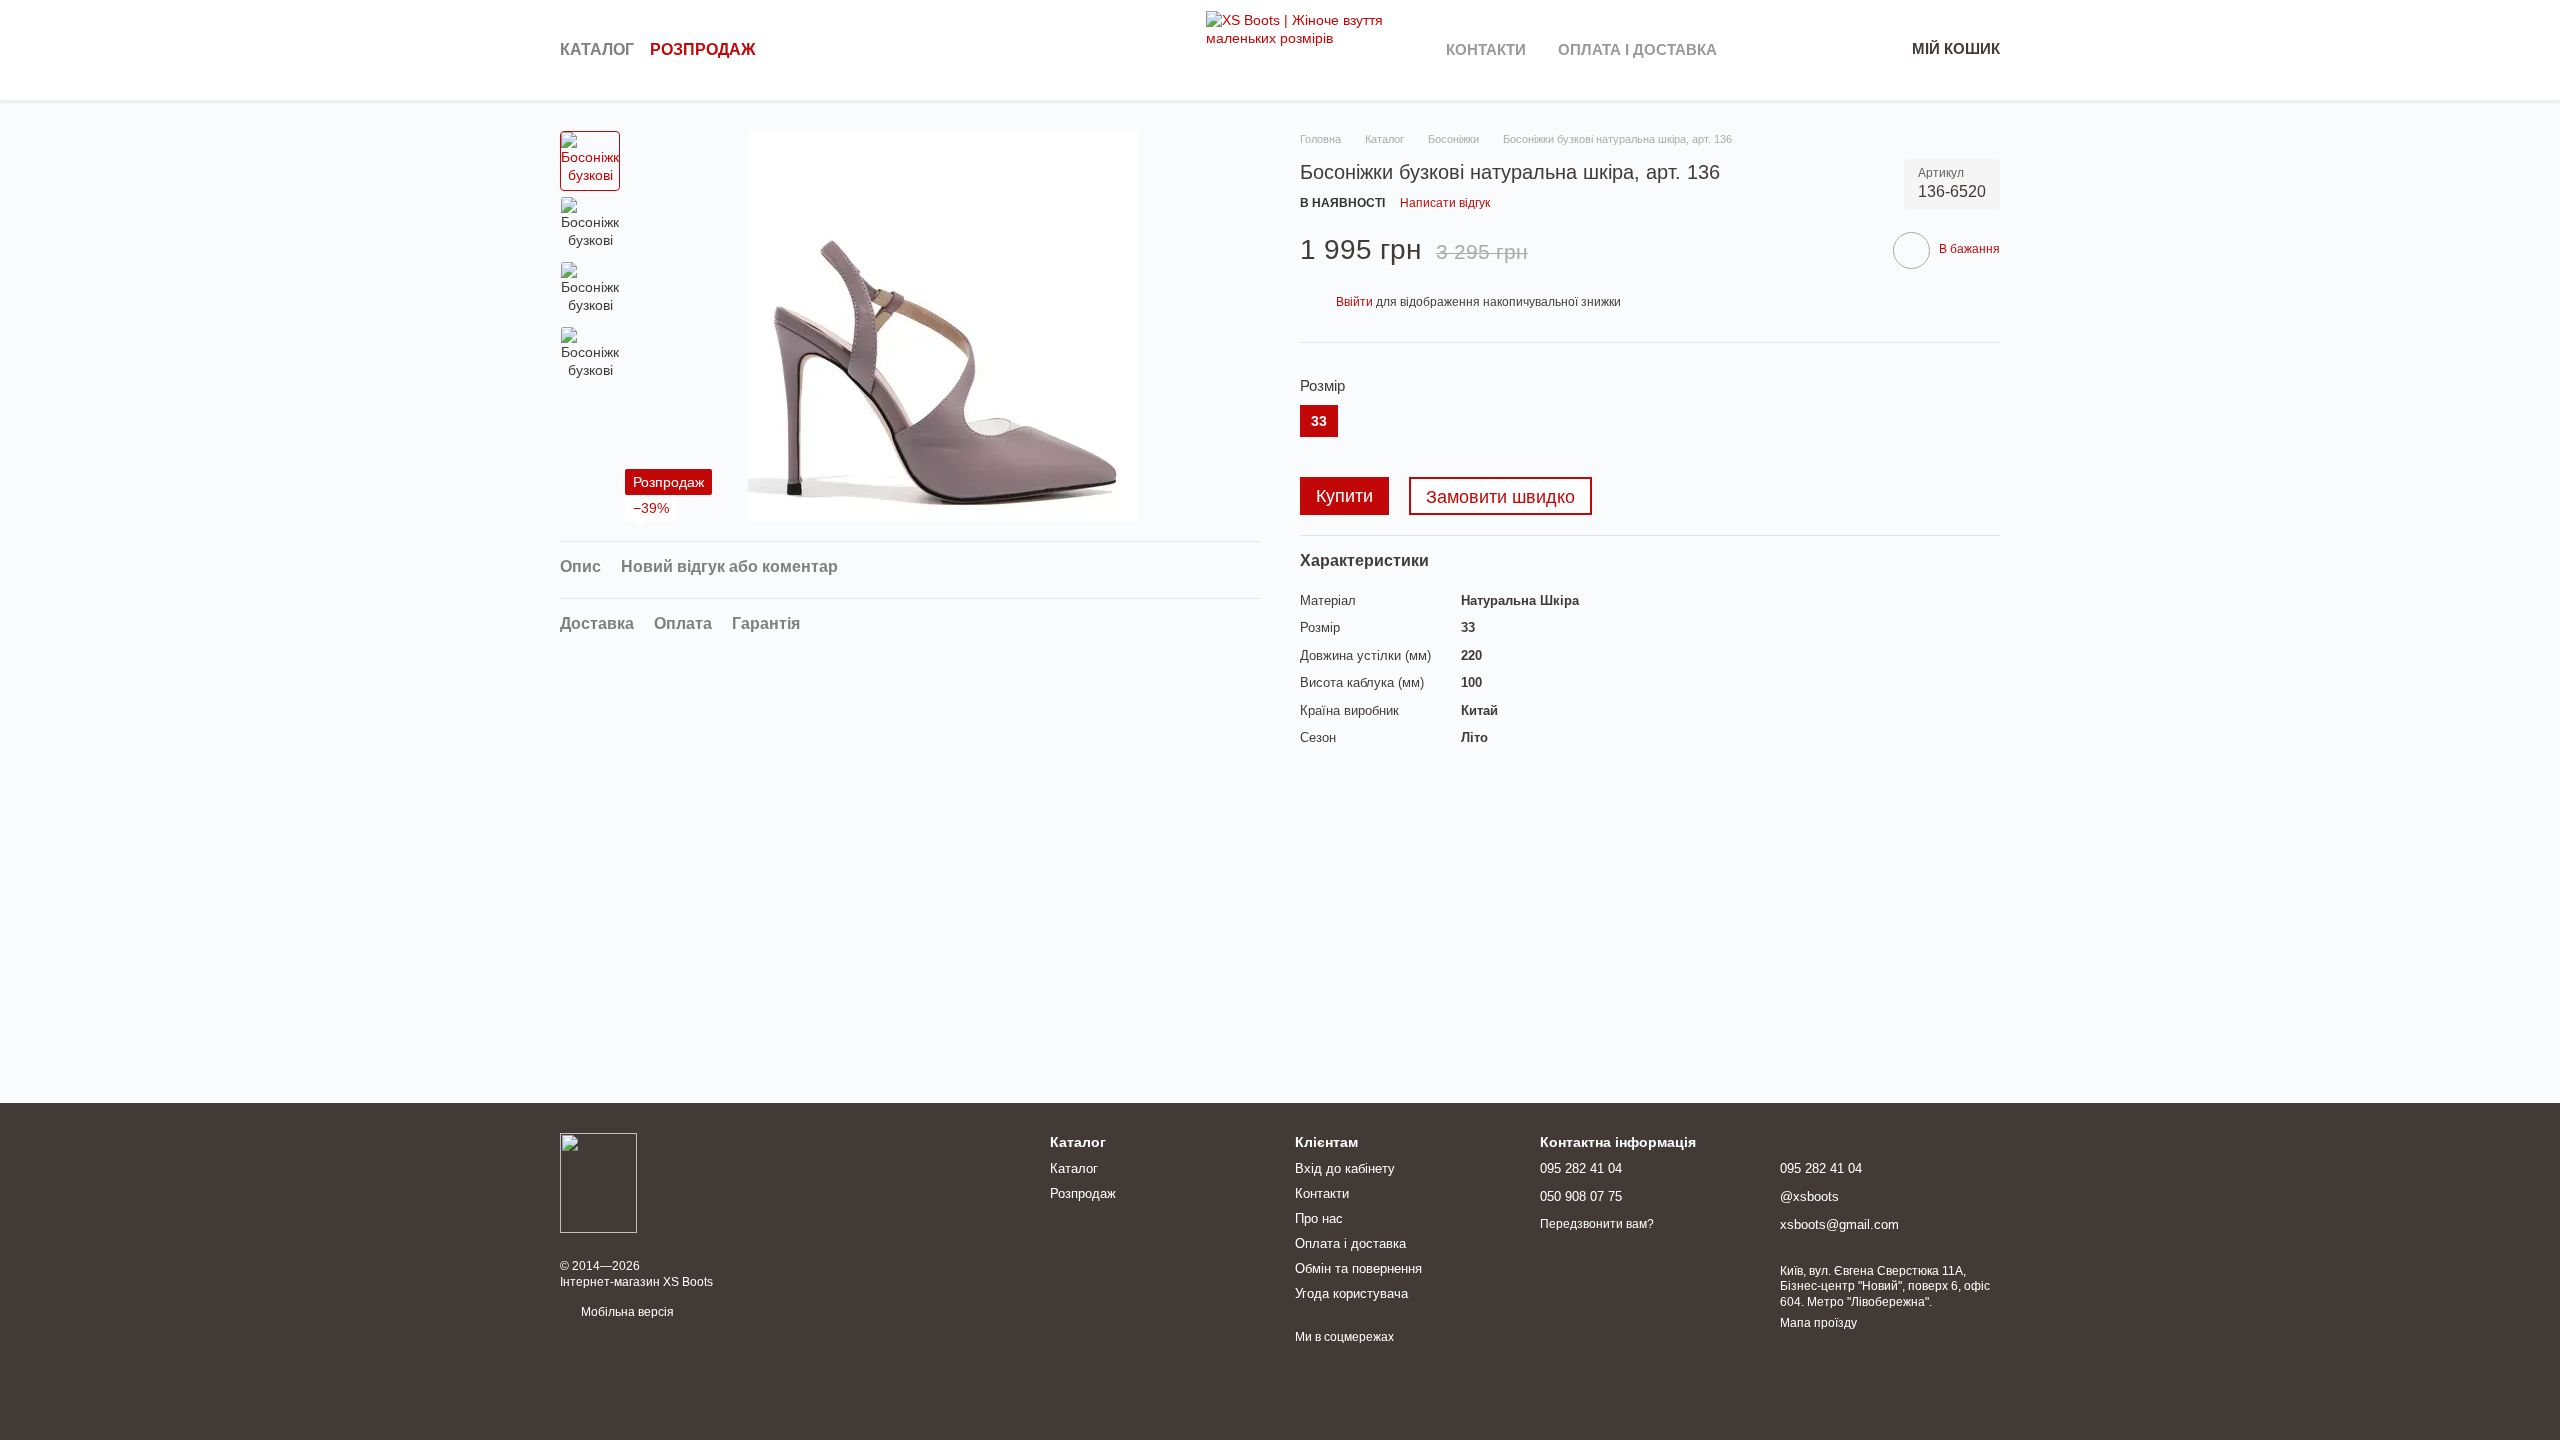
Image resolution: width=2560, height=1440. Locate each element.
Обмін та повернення (1358, 1268)
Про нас (1319, 1218)
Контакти (1486, 49)
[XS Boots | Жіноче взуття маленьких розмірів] (598, 1182)
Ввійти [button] (1354, 302)
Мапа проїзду (1818, 1323)
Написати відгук (1445, 203)
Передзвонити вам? (1597, 1224)
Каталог (597, 49)
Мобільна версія (626, 1312)
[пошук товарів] (1170, 50)
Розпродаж (702, 49)
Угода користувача (1351, 1293)
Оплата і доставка (1637, 49)
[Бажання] (1784, 50)
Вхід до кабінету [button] (1345, 1168)
